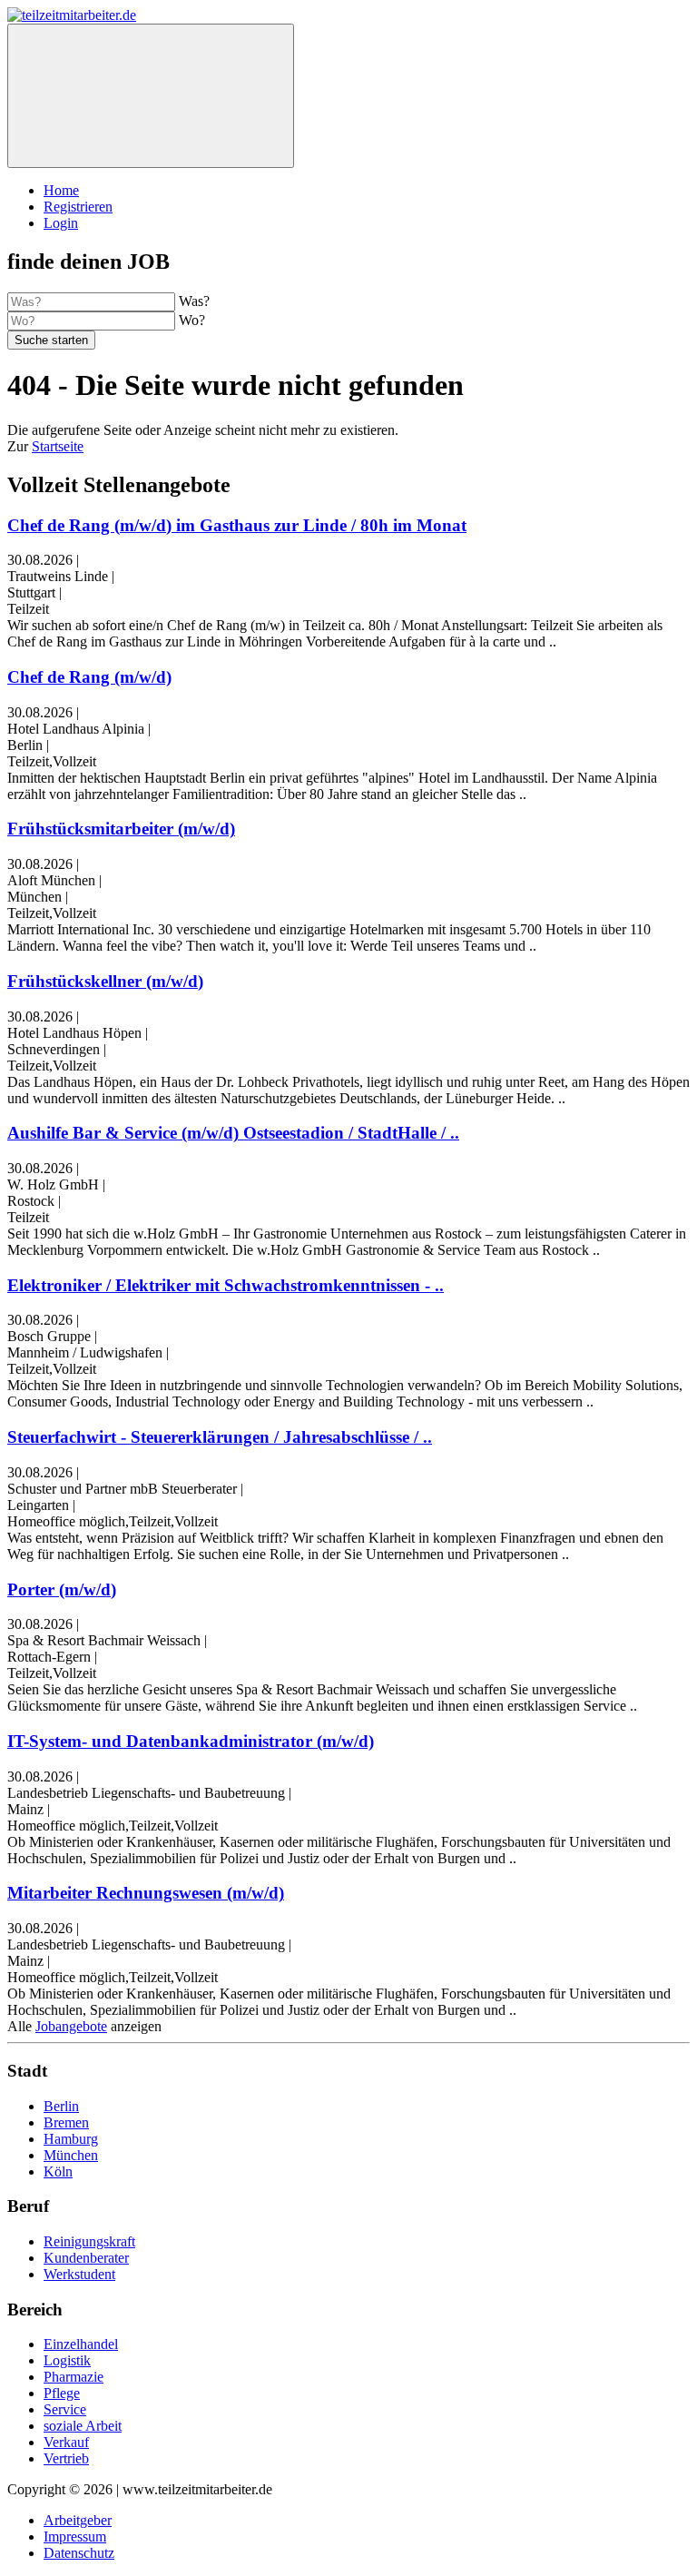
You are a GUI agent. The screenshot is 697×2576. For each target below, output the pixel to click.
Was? (194, 301)
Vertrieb (66, 2458)
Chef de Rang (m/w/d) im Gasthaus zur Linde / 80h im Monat (237, 525)
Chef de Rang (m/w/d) (89, 677)
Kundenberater (86, 2258)
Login (61, 223)
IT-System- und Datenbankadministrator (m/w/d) (191, 1741)
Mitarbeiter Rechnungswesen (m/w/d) (146, 1893)
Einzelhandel (81, 2344)
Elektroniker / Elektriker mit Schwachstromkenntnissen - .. (226, 1285)
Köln (58, 2171)
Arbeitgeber (78, 2520)
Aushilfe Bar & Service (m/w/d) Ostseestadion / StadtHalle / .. (233, 1133)
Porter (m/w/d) (62, 1589)
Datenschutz (79, 2553)
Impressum (75, 2537)
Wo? (192, 320)
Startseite (58, 446)
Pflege (62, 2393)
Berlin (61, 2106)
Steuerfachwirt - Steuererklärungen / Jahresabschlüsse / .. (220, 1437)
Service (65, 2409)
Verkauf (66, 2442)
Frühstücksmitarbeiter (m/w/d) (121, 829)
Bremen (66, 2122)
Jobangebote (71, 2026)
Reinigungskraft (89, 2241)
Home (61, 190)
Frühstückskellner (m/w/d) (105, 981)
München (71, 2155)
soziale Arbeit (83, 2426)
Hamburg (71, 2139)
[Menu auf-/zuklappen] (151, 96)
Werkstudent (79, 2274)
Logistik (67, 2360)
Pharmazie (74, 2377)
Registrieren (78, 207)
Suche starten (51, 340)
